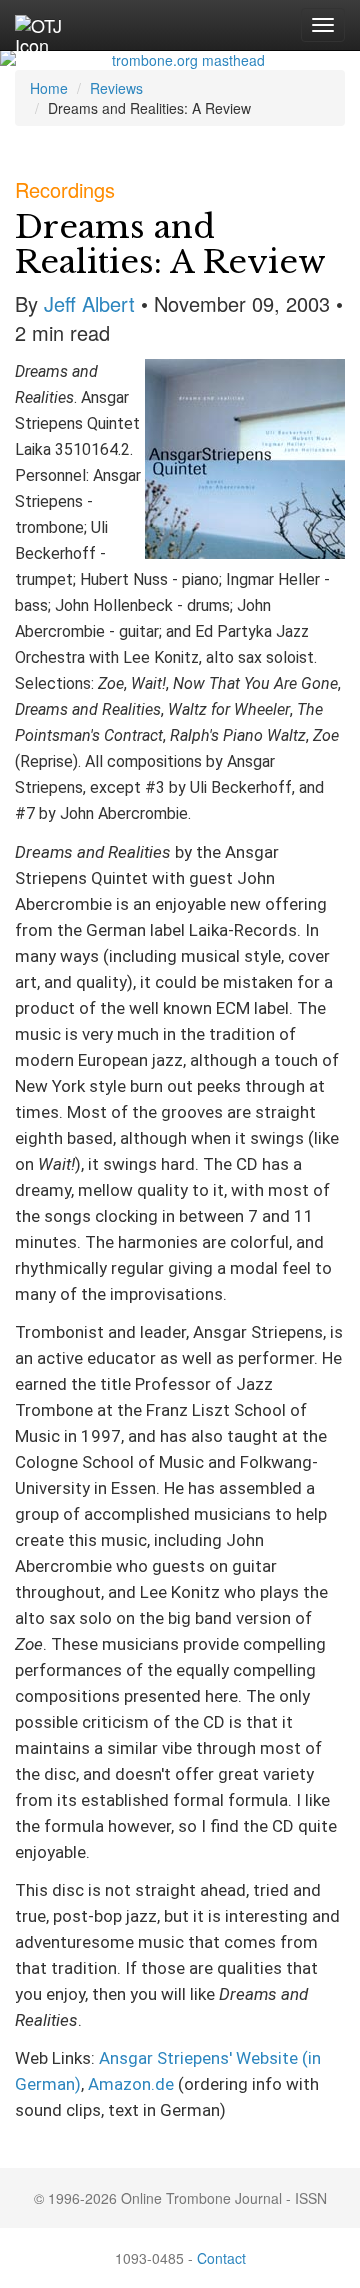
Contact (221, 2258)
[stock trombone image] (180, 60)
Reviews (116, 88)
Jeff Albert (89, 303)
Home (49, 88)
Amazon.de (131, 2084)
